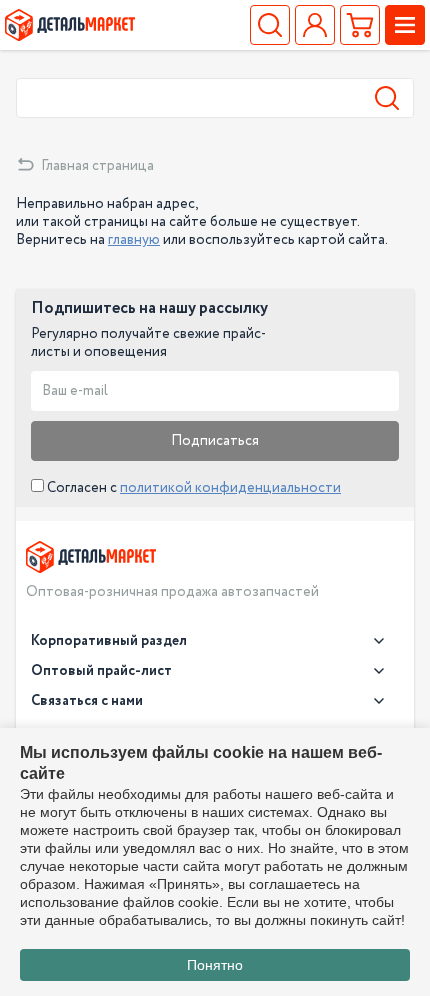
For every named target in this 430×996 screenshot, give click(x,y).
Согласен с (192, 488)
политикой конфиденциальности (230, 488)
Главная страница (97, 166)
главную (134, 240)
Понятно (215, 965)
